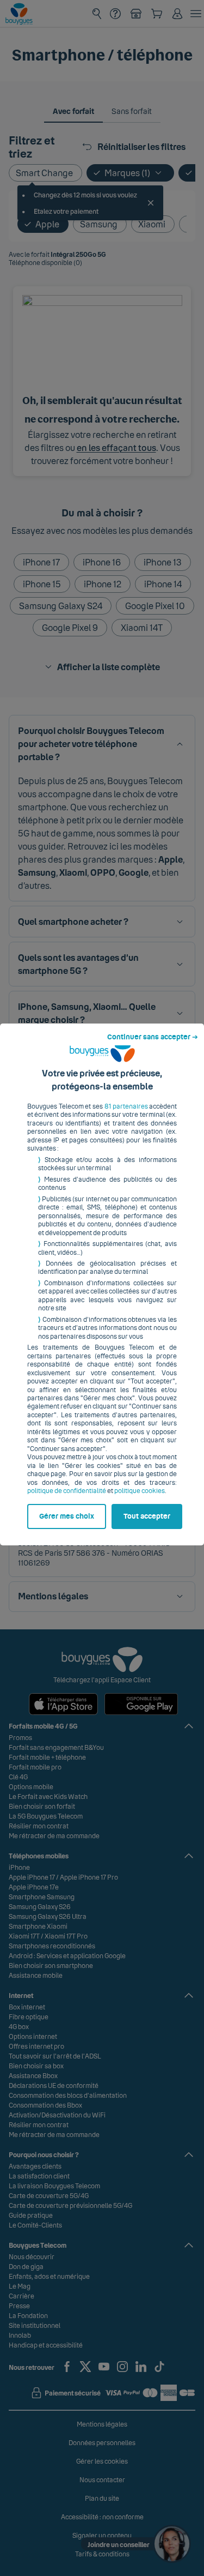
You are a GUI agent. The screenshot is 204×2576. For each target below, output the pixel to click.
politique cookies (140, 1491)
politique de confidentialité (67, 1491)
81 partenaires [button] (126, 1106)
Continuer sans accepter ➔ (153, 1037)
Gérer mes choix (67, 1516)
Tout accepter (147, 1516)
